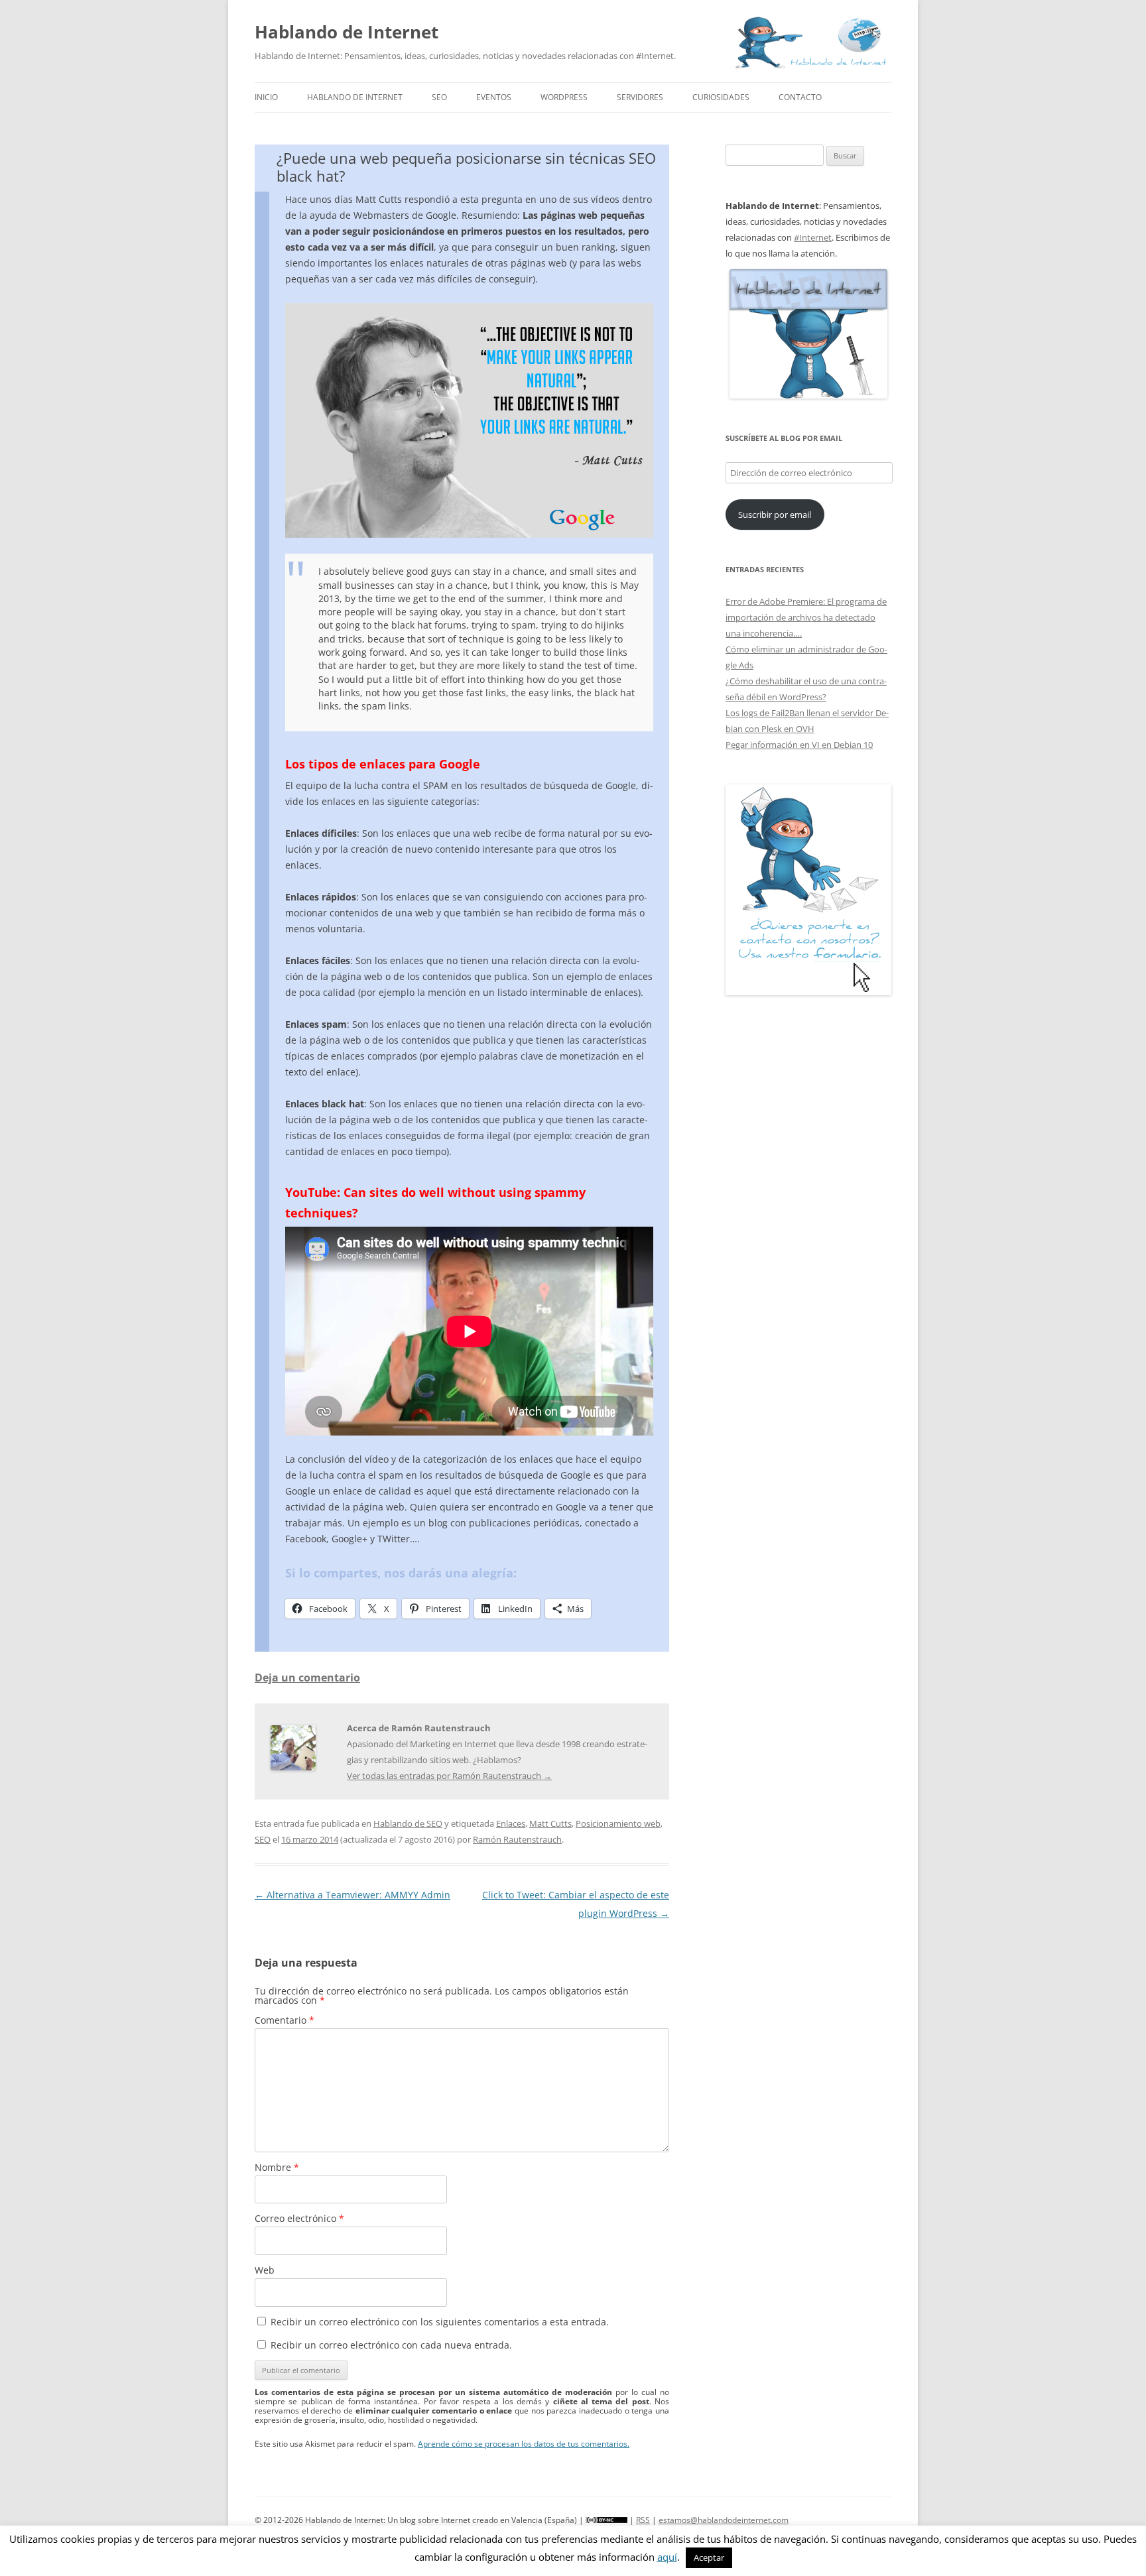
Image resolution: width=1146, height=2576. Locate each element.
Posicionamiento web (618, 1823)
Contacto (800, 97)
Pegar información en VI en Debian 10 (799, 745)
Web (265, 2270)
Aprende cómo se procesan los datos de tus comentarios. (524, 2444)
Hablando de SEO (408, 1823)
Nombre (277, 2167)
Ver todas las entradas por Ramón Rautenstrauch (449, 1776)
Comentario (285, 2020)
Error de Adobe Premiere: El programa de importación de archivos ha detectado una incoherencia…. (806, 617)
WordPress (564, 97)
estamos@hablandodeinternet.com (724, 2520)
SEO (439, 97)
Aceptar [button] (709, 2557)
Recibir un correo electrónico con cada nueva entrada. (391, 2345)
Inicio (266, 97)
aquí (667, 2557)
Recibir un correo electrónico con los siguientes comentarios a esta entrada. (440, 2322)
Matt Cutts (550, 1823)
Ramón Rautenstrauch (517, 1839)
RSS (643, 2520)
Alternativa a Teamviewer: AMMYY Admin (352, 1895)
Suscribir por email (775, 515)
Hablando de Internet (347, 32)
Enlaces (511, 1823)
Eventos (494, 97)
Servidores (640, 97)
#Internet (813, 237)
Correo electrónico (299, 2218)
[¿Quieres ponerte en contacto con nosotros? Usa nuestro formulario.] (808, 890)
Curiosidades (721, 97)
